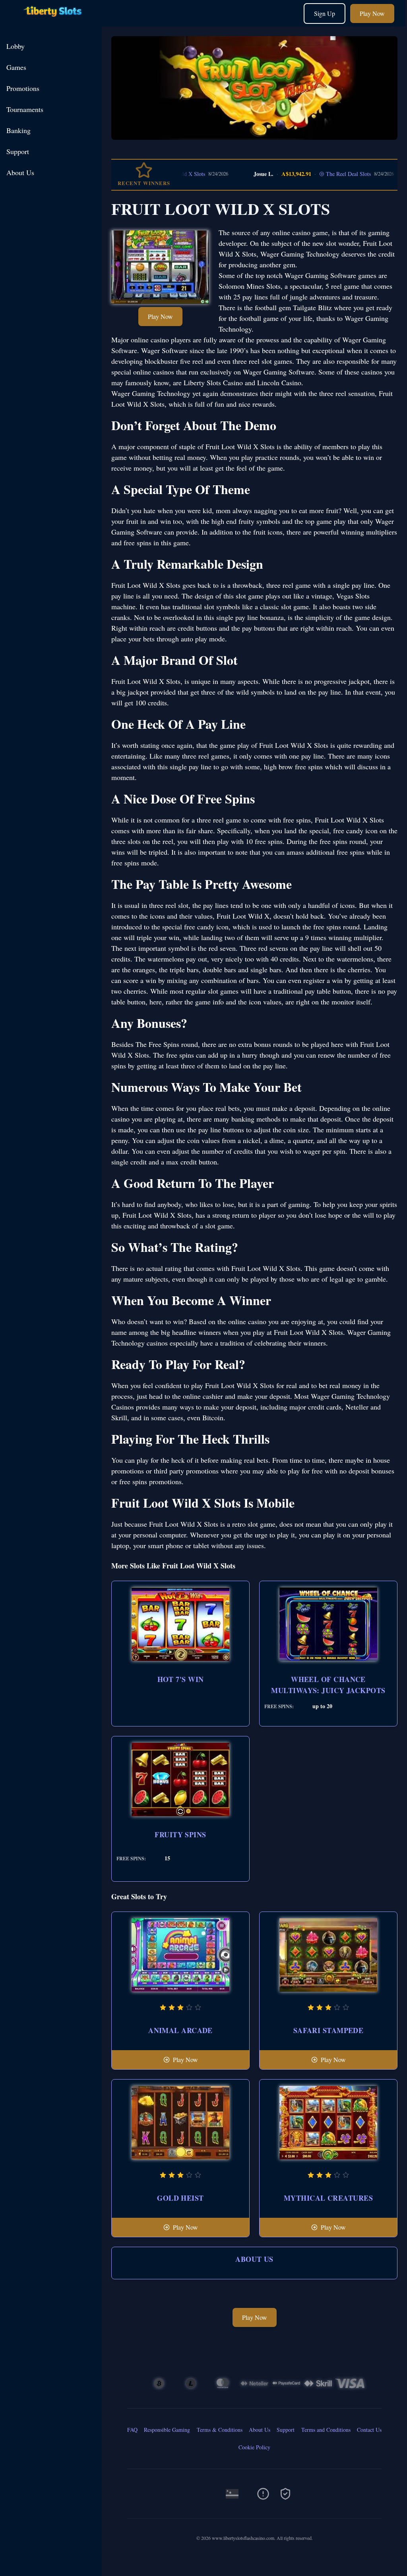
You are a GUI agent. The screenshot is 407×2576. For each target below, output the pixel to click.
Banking (18, 130)
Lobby (16, 46)
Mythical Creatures (328, 2198)
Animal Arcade (180, 2030)
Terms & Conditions (220, 2430)
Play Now (372, 13)
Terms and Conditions (326, 2430)
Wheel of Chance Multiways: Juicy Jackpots (328, 1685)
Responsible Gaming (167, 2430)
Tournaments (25, 109)
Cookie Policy (254, 2447)
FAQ (132, 2430)
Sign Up (325, 13)
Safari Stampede (329, 2030)
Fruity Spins (180, 1834)
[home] (52, 21)
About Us (20, 172)
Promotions (23, 88)
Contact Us (369, 2430)
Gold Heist (180, 2198)
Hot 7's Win (181, 1679)
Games (16, 67)
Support (18, 151)
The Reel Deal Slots (313, 174)
